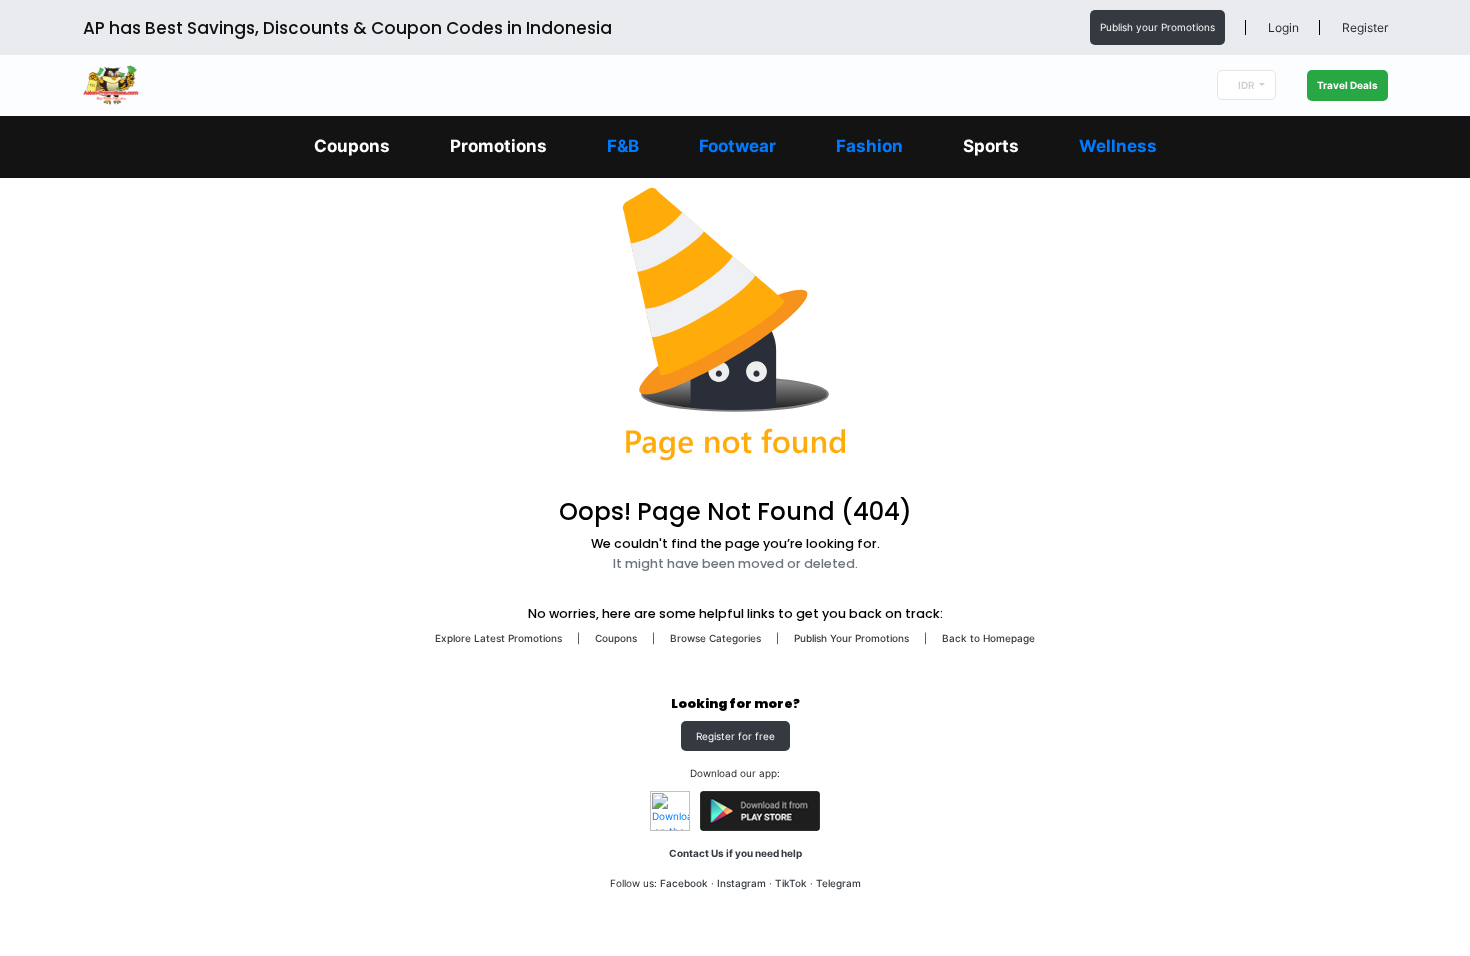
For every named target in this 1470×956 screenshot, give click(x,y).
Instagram (741, 883)
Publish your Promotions (1157, 27)
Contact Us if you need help (735, 853)
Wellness (1118, 146)
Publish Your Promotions (851, 638)
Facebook (684, 883)
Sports (991, 146)
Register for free (735, 736)
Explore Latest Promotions (498, 638)
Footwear (737, 146)
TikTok (791, 883)
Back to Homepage (988, 638)
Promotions (498, 146)
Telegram (838, 883)
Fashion (869, 146)
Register (1363, 27)
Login (1282, 27)
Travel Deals (1347, 85)
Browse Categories (715, 638)
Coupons (352, 146)
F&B (623, 146)
